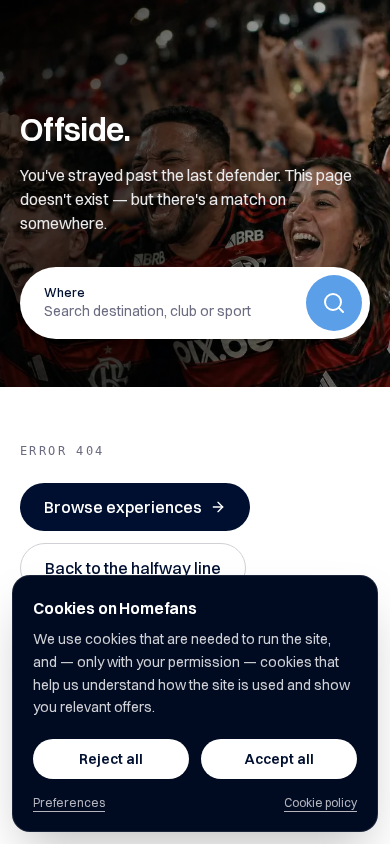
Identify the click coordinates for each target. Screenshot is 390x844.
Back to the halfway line (133, 568)
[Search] (334, 303)
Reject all (111, 759)
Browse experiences (123, 507)
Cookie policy (320, 802)
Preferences (69, 802)
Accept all (279, 759)
